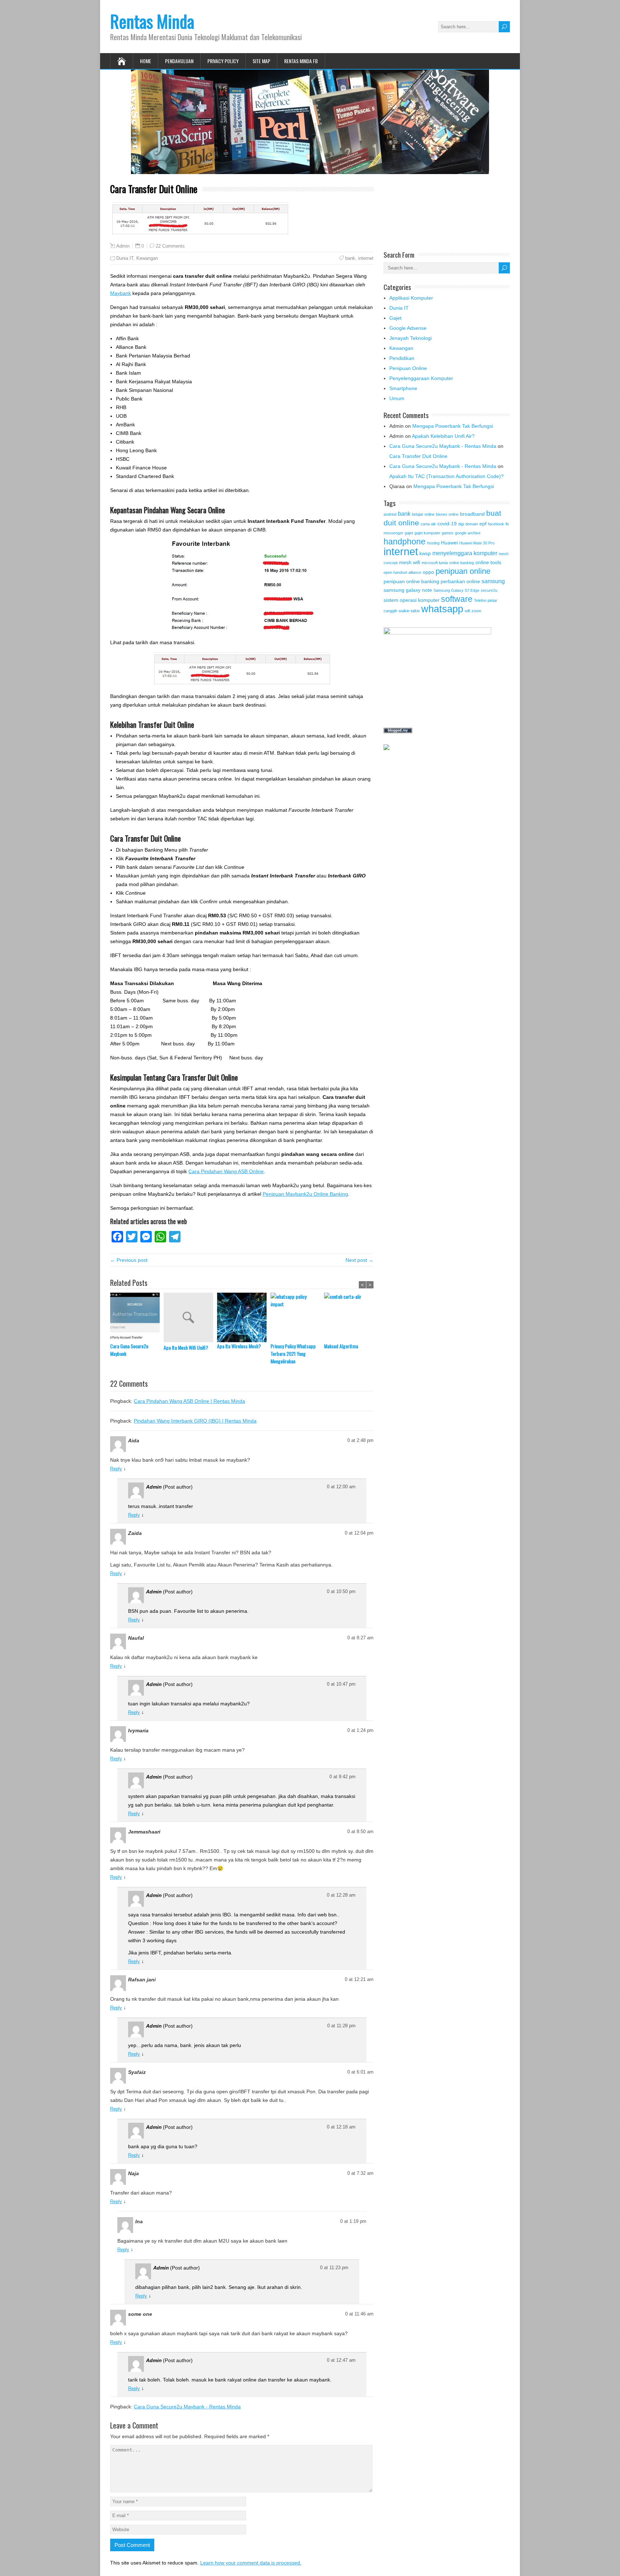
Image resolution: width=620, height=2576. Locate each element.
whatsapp (442, 609)
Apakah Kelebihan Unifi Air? (443, 436)
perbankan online (460, 581)
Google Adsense (408, 328)
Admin (123, 246)
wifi (467, 611)
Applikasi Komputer (411, 298)
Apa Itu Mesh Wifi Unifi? (186, 1347)
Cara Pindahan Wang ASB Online (226, 1171)
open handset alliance (402, 572)
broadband (472, 514)
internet (366, 258)
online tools (488, 562)
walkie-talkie (409, 611)
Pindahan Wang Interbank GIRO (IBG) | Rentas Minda (195, 1421)
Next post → (360, 1260)
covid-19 (447, 524)
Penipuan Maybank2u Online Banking (305, 1194)
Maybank (121, 293)
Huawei (449, 543)
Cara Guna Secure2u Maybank (129, 1350)
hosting (433, 543)
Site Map (261, 61)
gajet (409, 533)
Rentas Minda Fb (301, 61)
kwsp (425, 553)
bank (350, 258)
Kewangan (147, 258)
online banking (462, 563)
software (457, 599)
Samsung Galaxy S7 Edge (456, 590)
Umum (397, 398)
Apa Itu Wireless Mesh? (239, 1346)
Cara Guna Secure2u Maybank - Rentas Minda (187, 2407)
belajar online (423, 514)
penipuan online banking (411, 581)
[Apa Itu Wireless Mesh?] (244, 1317)
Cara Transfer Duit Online (418, 456)
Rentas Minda (152, 21)
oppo (428, 572)
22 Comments (170, 246)
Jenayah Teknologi (410, 338)
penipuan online (463, 571)
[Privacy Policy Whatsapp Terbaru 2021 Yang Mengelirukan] (297, 1317)
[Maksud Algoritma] (351, 1317)
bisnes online (447, 514)
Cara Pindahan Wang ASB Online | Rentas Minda (189, 1401)
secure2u (489, 590)
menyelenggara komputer (465, 553)
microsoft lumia (435, 563)
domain (472, 524)
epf (483, 524)
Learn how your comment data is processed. (251, 2563)
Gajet (395, 318)
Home (145, 61)
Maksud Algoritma (341, 1346)
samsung (493, 581)
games (448, 533)
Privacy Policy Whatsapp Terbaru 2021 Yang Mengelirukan (293, 1353)
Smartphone (403, 388)
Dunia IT (125, 258)
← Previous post (129, 1260)
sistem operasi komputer (412, 600)
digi (461, 524)
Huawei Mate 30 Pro (477, 543)
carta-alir (428, 524)
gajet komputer (427, 533)
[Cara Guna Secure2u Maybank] (137, 1317)
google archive (468, 533)
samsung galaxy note (408, 590)
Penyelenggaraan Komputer (421, 378)
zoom (476, 611)
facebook (496, 524)
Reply (116, 1469)
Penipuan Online (408, 368)
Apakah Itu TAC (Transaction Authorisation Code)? (447, 476)
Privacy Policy (223, 61)
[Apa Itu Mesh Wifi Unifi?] (190, 1318)
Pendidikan (402, 358)
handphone (405, 542)
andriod (390, 514)
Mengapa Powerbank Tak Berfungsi (453, 426)
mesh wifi (410, 562)
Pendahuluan (179, 61)
